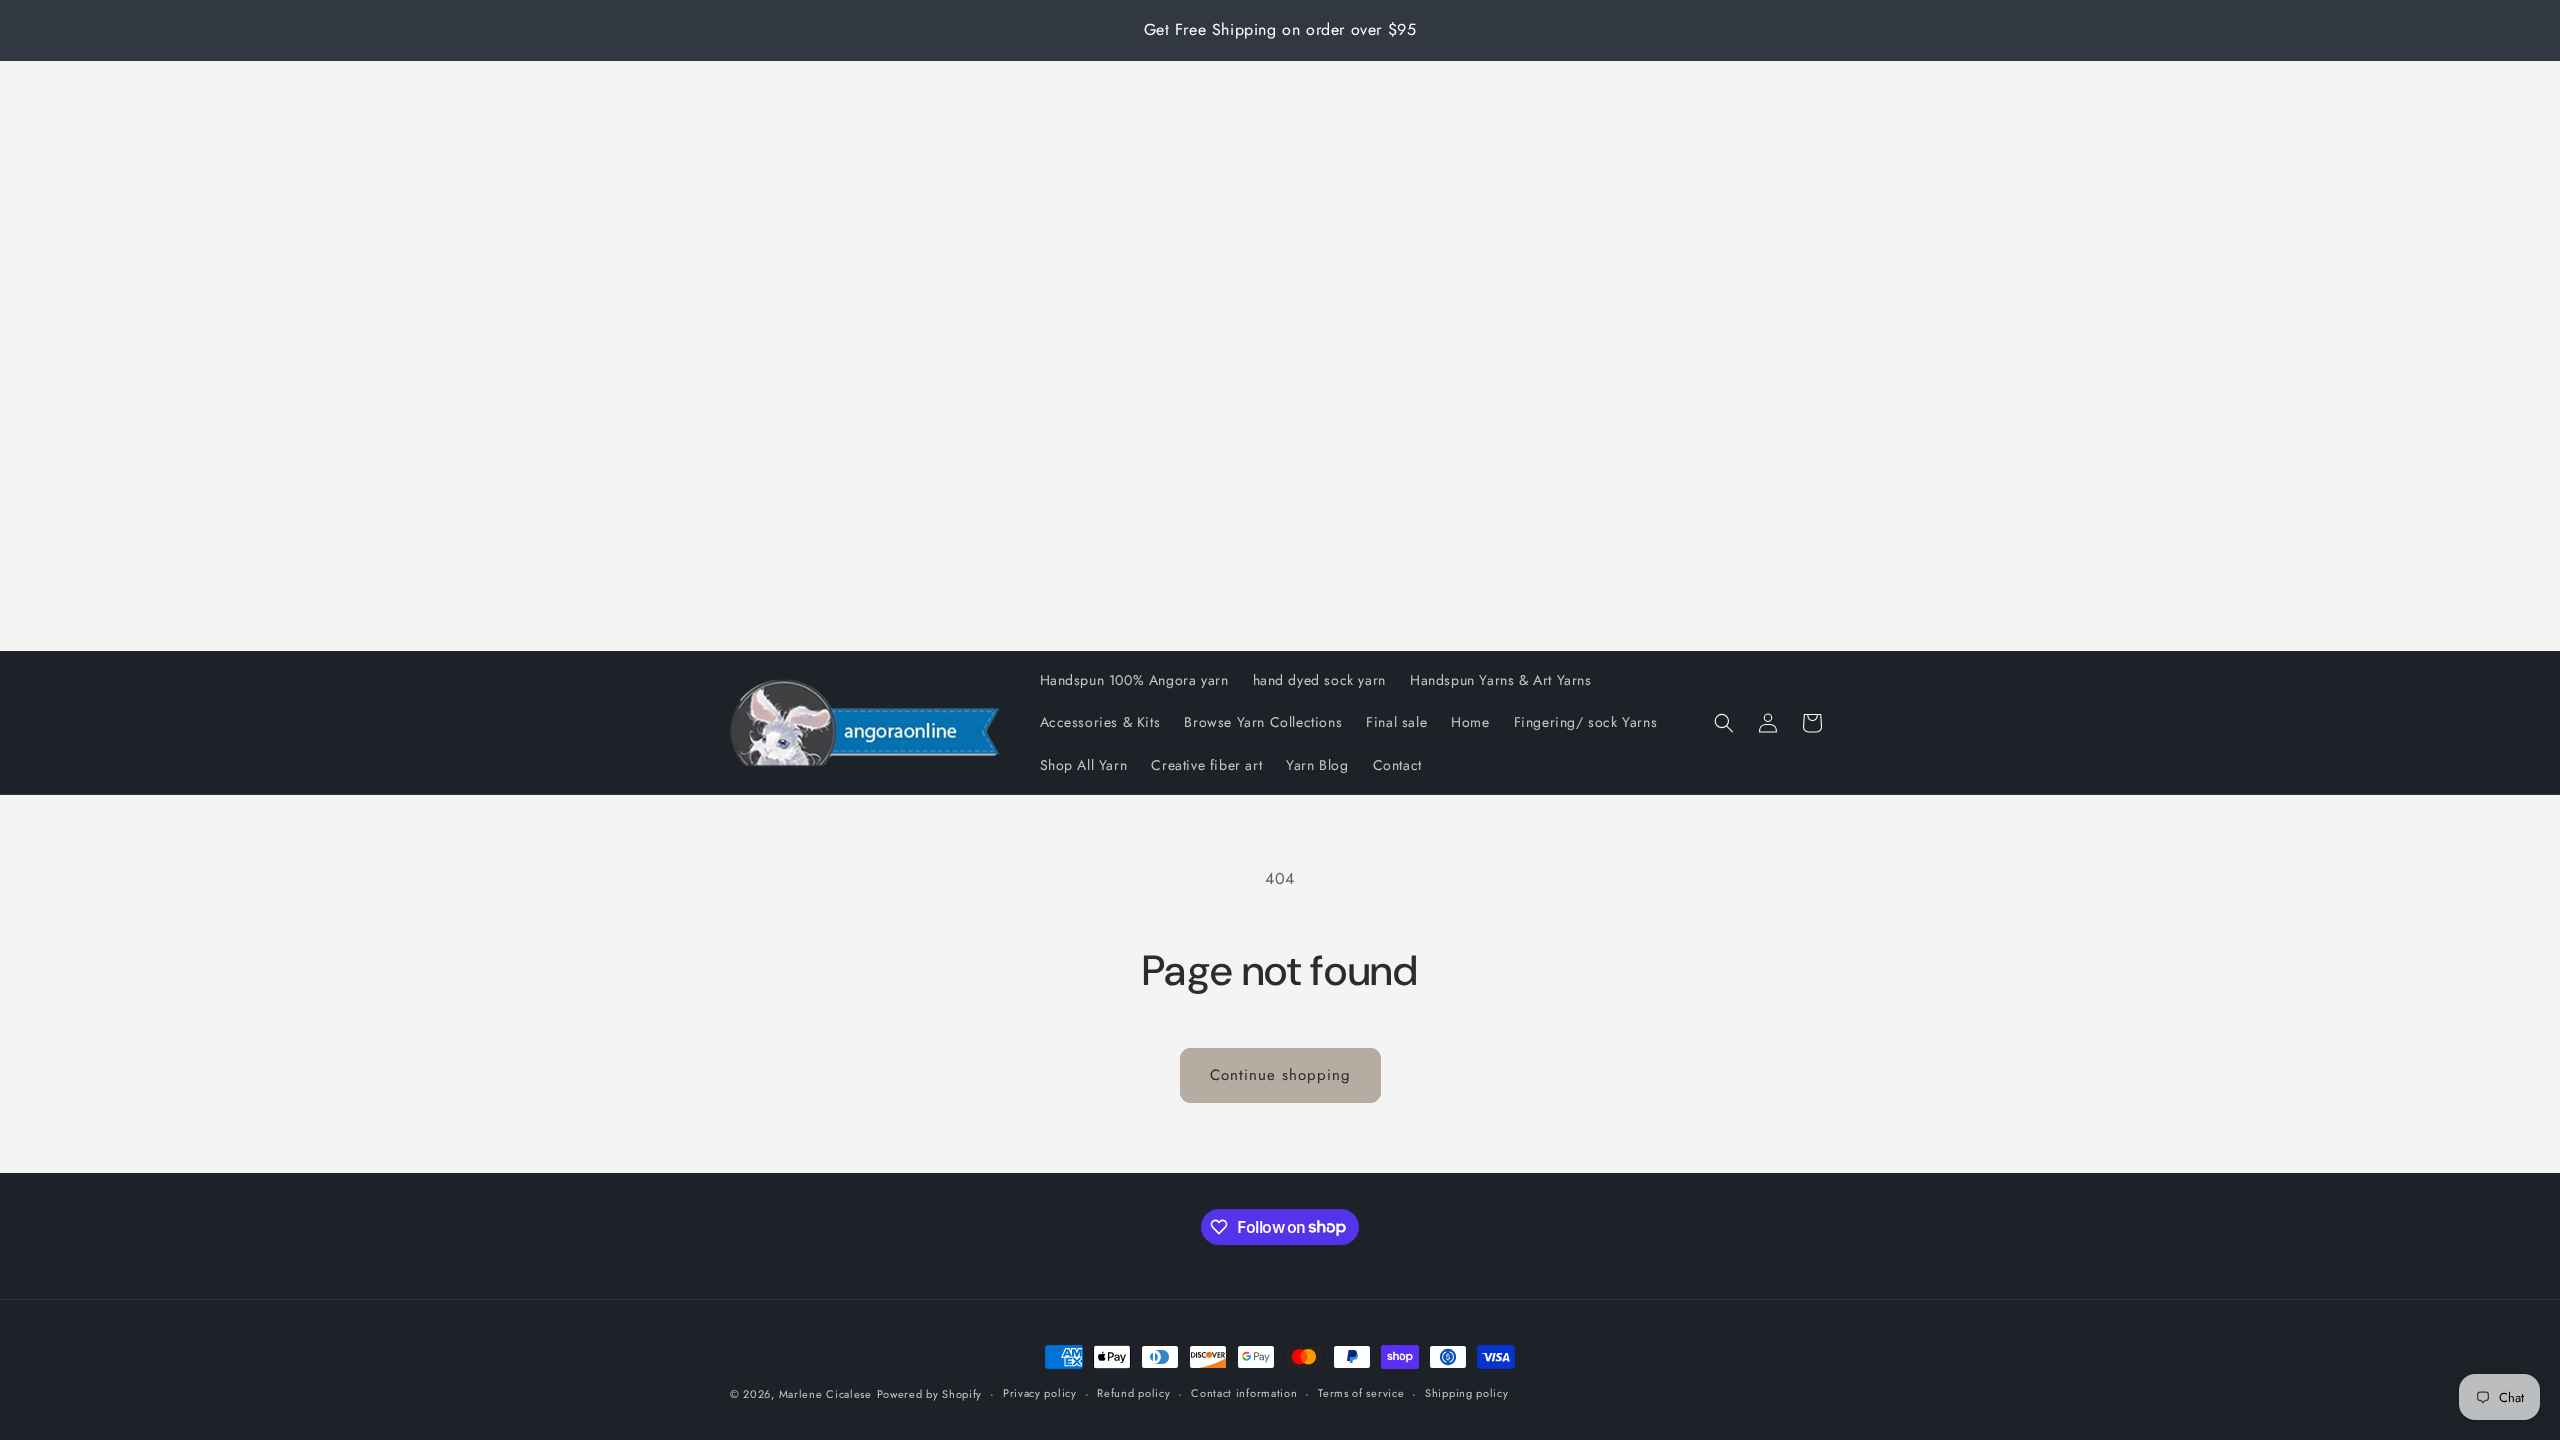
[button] (1724, 723)
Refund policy (1133, 1393)
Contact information (1244, 1393)
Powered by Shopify (930, 1394)
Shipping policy (1467, 1393)
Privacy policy (1040, 1393)
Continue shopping (1280, 1075)
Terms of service (1361, 1393)
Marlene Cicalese (825, 1394)
